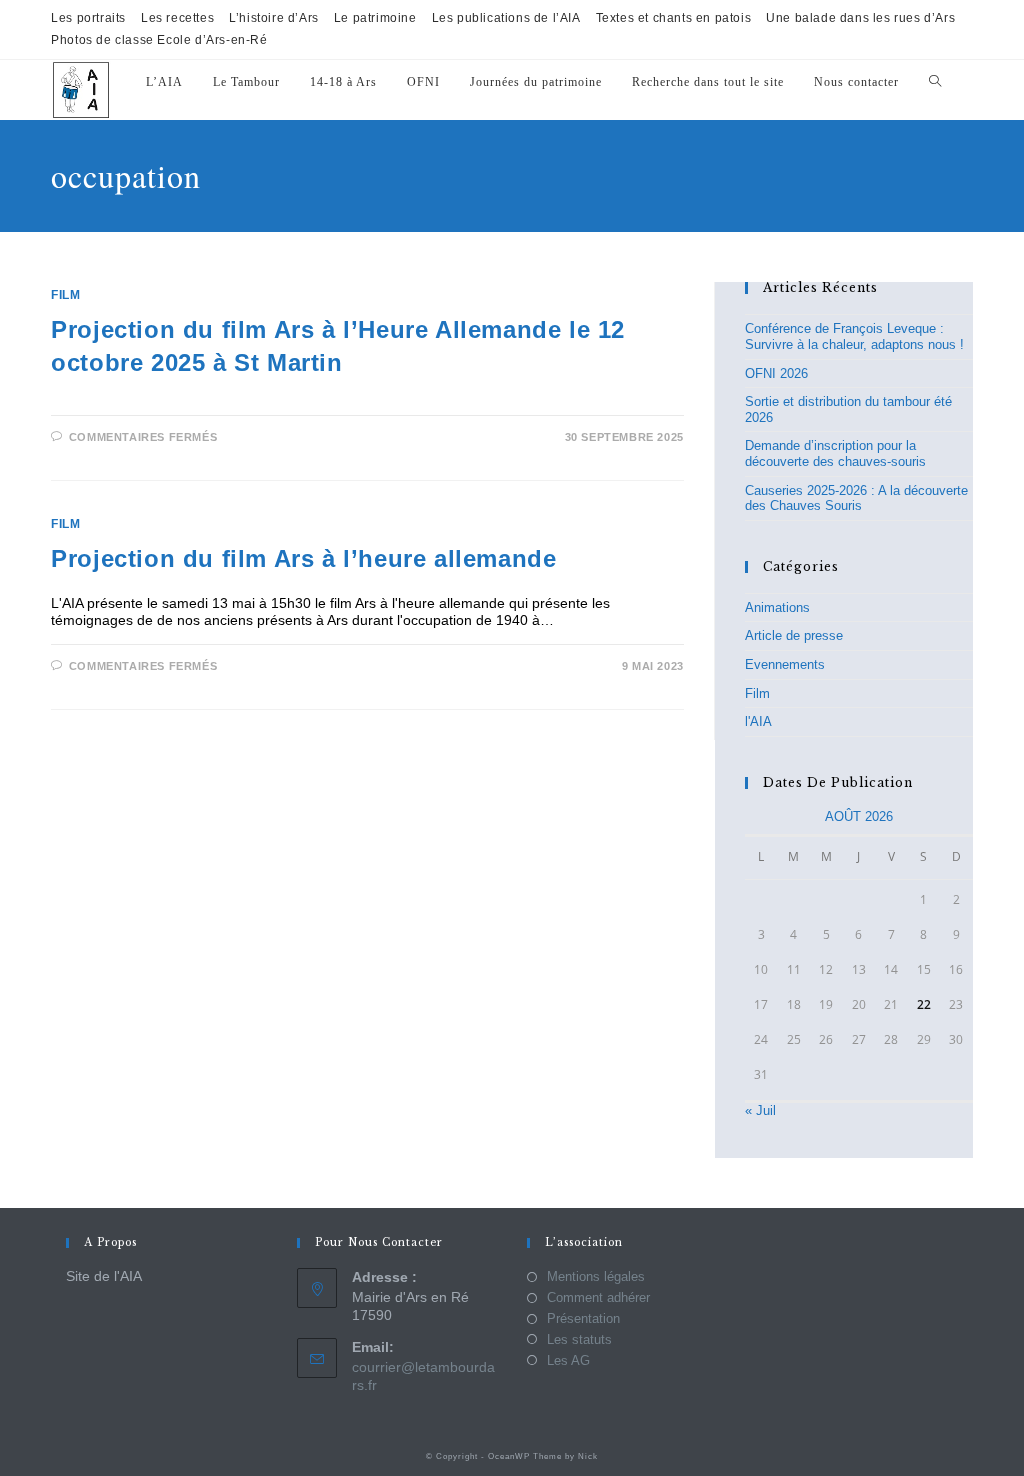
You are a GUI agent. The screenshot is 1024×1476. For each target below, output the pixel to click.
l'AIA (758, 721)
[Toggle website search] (935, 82)
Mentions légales (596, 1276)
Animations (777, 607)
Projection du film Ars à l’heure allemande (303, 558)
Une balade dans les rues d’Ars (860, 18)
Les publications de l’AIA (506, 18)
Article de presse (794, 635)
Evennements (785, 664)
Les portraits (88, 18)
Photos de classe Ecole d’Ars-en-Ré (159, 40)
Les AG (568, 1360)
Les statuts (579, 1339)
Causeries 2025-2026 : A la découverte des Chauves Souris (856, 498)
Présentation (583, 1318)
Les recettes (177, 18)
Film (65, 295)
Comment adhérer (598, 1297)
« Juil (760, 1110)
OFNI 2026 (776, 373)
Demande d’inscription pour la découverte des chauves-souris (835, 453)
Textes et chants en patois (674, 18)
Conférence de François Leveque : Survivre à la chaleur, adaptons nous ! (854, 336)
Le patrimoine (375, 18)
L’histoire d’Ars (274, 18)
